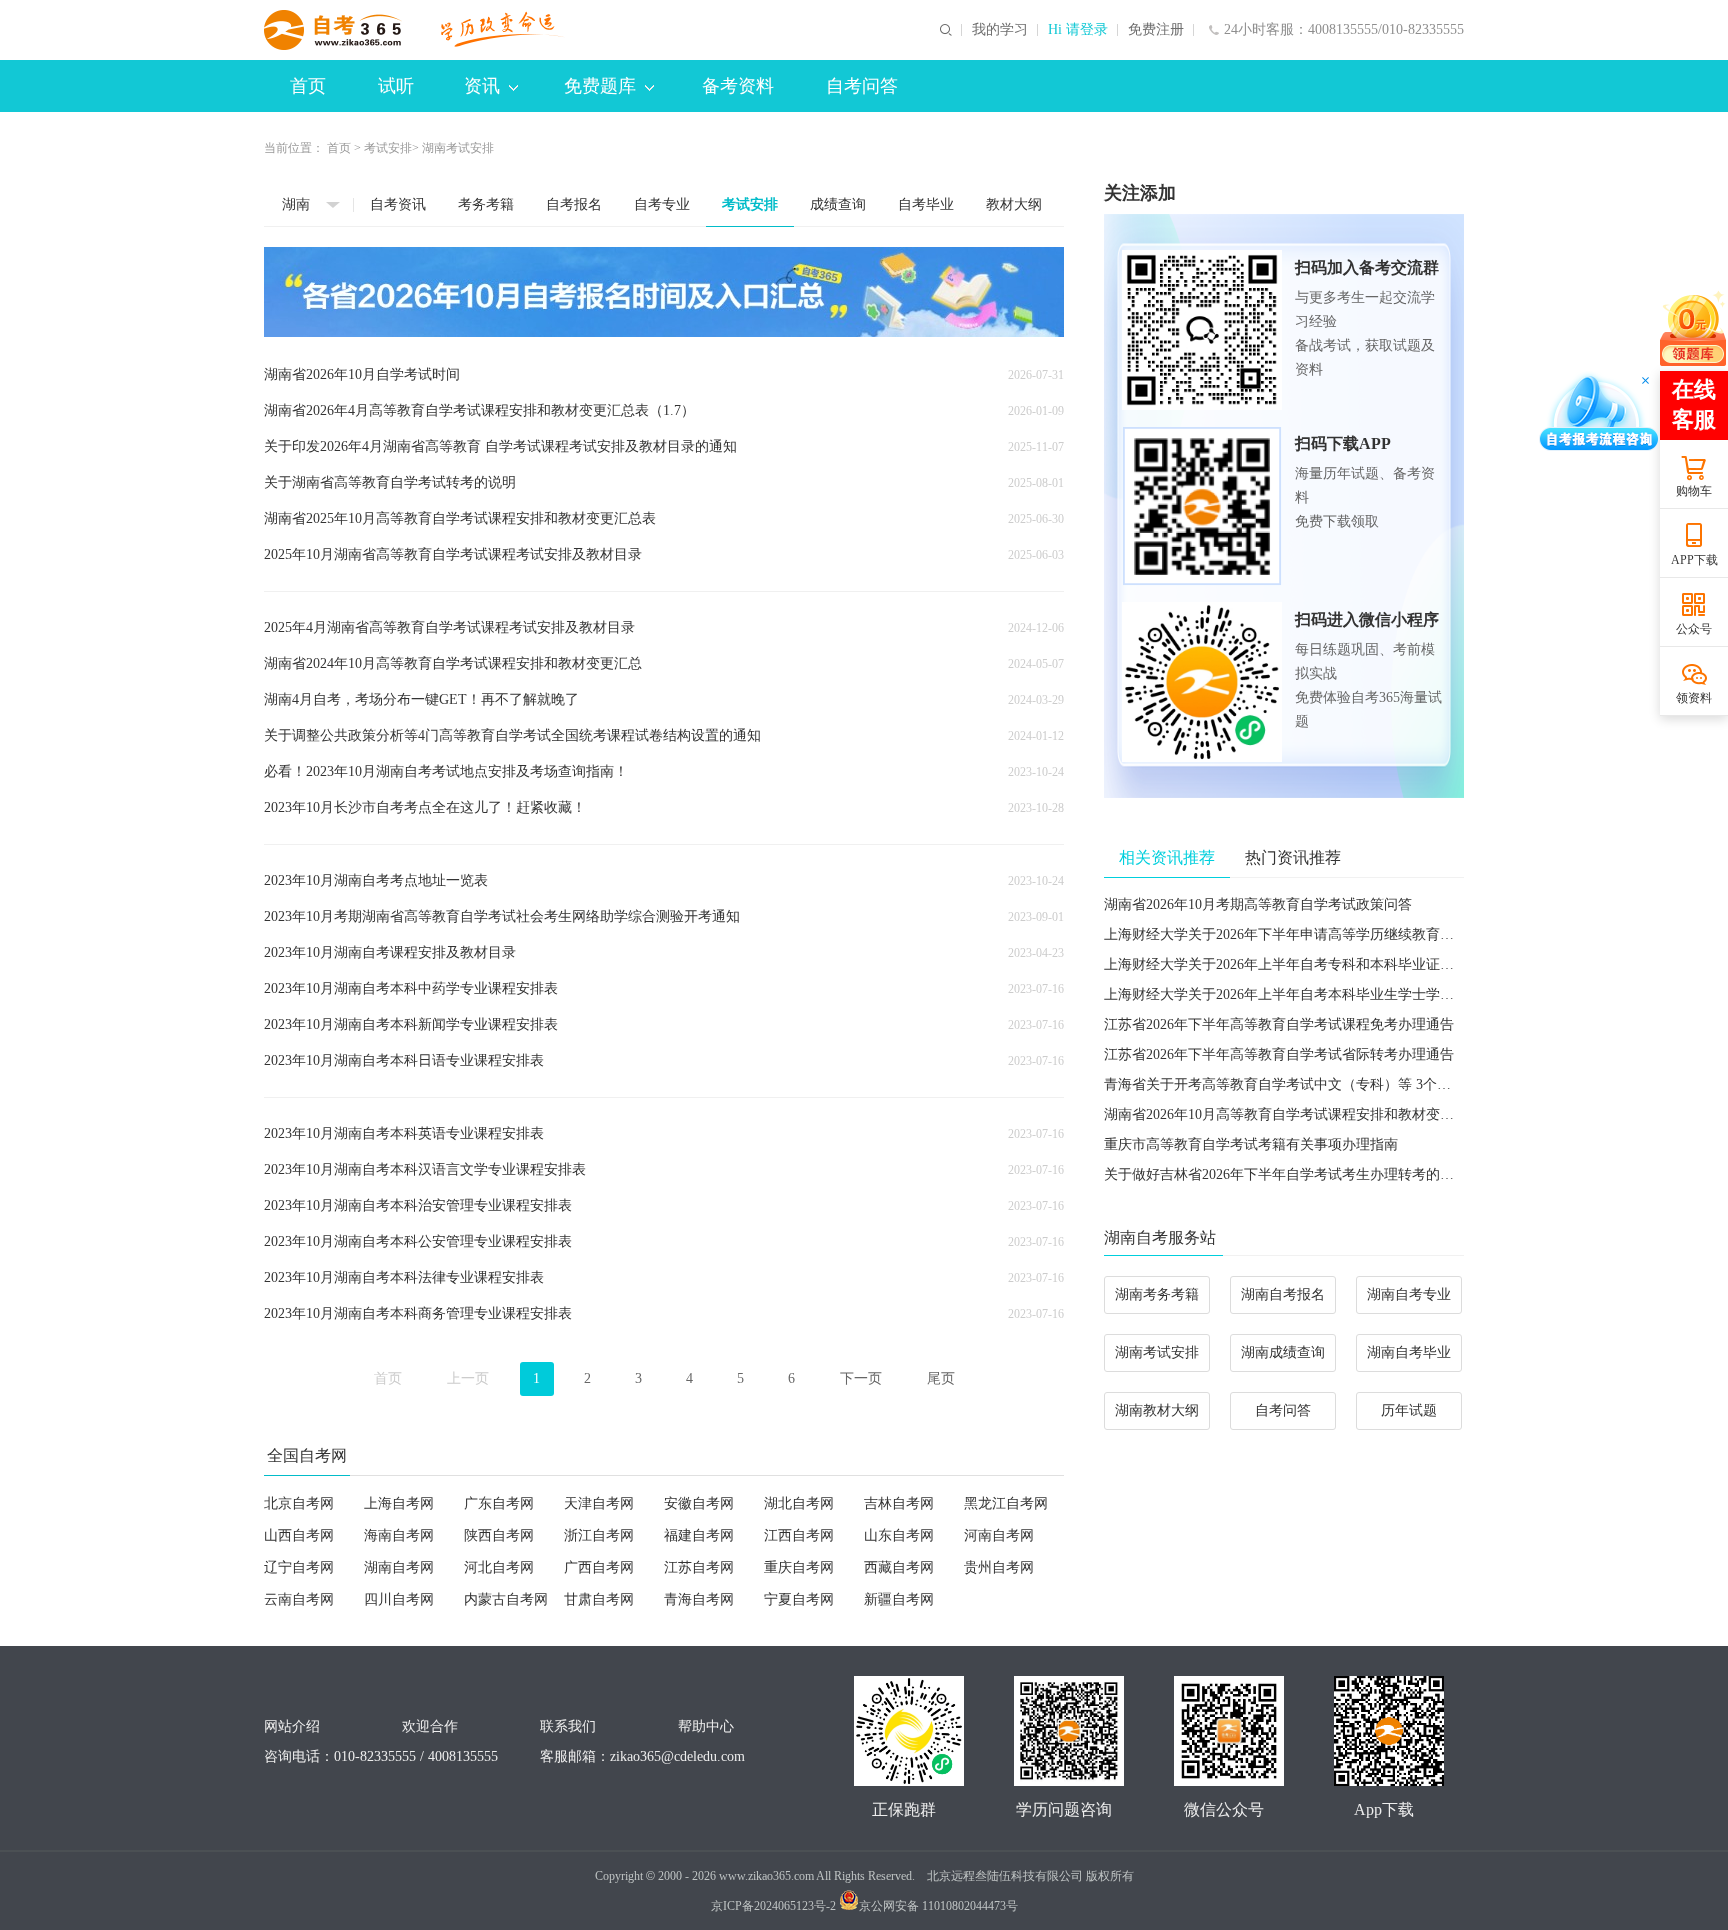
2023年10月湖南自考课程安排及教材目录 (390, 952)
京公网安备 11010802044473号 (938, 1906)
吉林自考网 (899, 1503)
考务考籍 (486, 204)
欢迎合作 (430, 1726)
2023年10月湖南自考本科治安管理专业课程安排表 (418, 1205)
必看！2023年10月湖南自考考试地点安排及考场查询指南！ (446, 771)
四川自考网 (399, 1599)
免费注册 (1156, 30)
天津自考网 (599, 1503)
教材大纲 (1014, 204)
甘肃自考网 (599, 1599)
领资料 (1694, 698)
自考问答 (862, 86)
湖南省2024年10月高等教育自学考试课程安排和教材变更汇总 (453, 663)
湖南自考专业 (1409, 1294)
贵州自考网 (999, 1567)
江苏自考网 (699, 1567)
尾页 (941, 1378)
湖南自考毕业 (1409, 1352)
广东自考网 (499, 1503)
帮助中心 (706, 1726)
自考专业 (662, 204)
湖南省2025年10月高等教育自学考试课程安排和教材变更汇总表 (460, 518)
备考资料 (738, 86)
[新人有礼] (1692, 327)
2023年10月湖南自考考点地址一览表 (376, 880)
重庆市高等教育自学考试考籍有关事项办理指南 (1251, 1144)
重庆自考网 (799, 1567)
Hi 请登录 (1078, 30)
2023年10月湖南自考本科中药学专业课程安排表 (411, 988)
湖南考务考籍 (1157, 1294)
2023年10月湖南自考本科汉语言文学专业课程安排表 (425, 1169)
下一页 (861, 1378)
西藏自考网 (899, 1567)
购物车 (1694, 491)
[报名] (664, 292)
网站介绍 (292, 1726)
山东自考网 (899, 1535)
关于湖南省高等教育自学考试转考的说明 (390, 482)
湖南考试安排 (1157, 1352)
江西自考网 (799, 1535)
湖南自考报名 (1283, 1294)
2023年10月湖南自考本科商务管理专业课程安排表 (418, 1313)
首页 (308, 86)
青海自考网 (699, 1599)
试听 (396, 86)
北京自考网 (299, 1503)
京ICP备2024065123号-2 (773, 1906)
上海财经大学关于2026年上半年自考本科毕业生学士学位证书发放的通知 (1328, 994)
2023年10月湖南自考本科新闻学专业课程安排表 (411, 1024)
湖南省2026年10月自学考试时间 (362, 374)
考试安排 (388, 148)
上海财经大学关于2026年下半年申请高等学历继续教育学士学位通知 (1314, 934)
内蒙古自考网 (506, 1599)
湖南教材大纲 (1157, 1410)
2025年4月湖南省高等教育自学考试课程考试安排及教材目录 (449, 627)
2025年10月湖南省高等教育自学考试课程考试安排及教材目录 (453, 554)
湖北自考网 (799, 1503)
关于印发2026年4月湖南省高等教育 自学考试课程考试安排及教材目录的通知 (500, 446)
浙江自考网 (599, 1535)
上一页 (468, 1378)
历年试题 (1409, 1410)
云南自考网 (299, 1599)
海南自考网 (399, 1535)
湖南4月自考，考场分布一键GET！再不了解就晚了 (421, 699)
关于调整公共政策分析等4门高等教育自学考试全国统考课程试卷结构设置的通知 (512, 735)
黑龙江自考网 (1006, 1503)
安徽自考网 (699, 1503)
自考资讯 (398, 204)
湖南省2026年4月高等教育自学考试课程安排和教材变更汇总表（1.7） (479, 410)
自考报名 (574, 204)
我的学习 (1000, 30)
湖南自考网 (399, 1567)
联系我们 (568, 1726)
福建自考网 (699, 1535)
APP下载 (1694, 560)
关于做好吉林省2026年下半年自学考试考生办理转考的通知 (1286, 1174)
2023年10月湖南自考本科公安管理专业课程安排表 (418, 1241)
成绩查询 (838, 204)
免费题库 (600, 86)
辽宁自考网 (299, 1567)
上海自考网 (399, 1503)
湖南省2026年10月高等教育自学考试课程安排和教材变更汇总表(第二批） (1330, 1114)
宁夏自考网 (799, 1599)
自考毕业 (926, 204)
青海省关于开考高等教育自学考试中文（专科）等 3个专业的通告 (1305, 1084)
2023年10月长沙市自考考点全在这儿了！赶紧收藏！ (425, 807)
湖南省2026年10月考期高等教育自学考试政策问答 (1258, 904)
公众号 (1694, 629)
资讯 (482, 86)
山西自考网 (299, 1535)
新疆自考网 (899, 1599)
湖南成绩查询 (1283, 1352)
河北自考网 (499, 1567)
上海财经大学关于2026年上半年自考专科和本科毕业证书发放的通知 (1314, 964)
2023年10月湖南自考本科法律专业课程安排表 (404, 1277)
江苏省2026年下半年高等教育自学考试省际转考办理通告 (1279, 1054)
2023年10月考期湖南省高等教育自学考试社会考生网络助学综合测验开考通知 (502, 916)
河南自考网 (999, 1535)
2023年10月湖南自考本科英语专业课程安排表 (404, 1133)
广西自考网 (599, 1567)
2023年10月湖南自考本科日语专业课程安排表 (404, 1060)
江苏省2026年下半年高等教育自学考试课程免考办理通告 (1279, 1024)
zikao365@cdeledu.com (677, 1756)
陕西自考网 (499, 1535)
